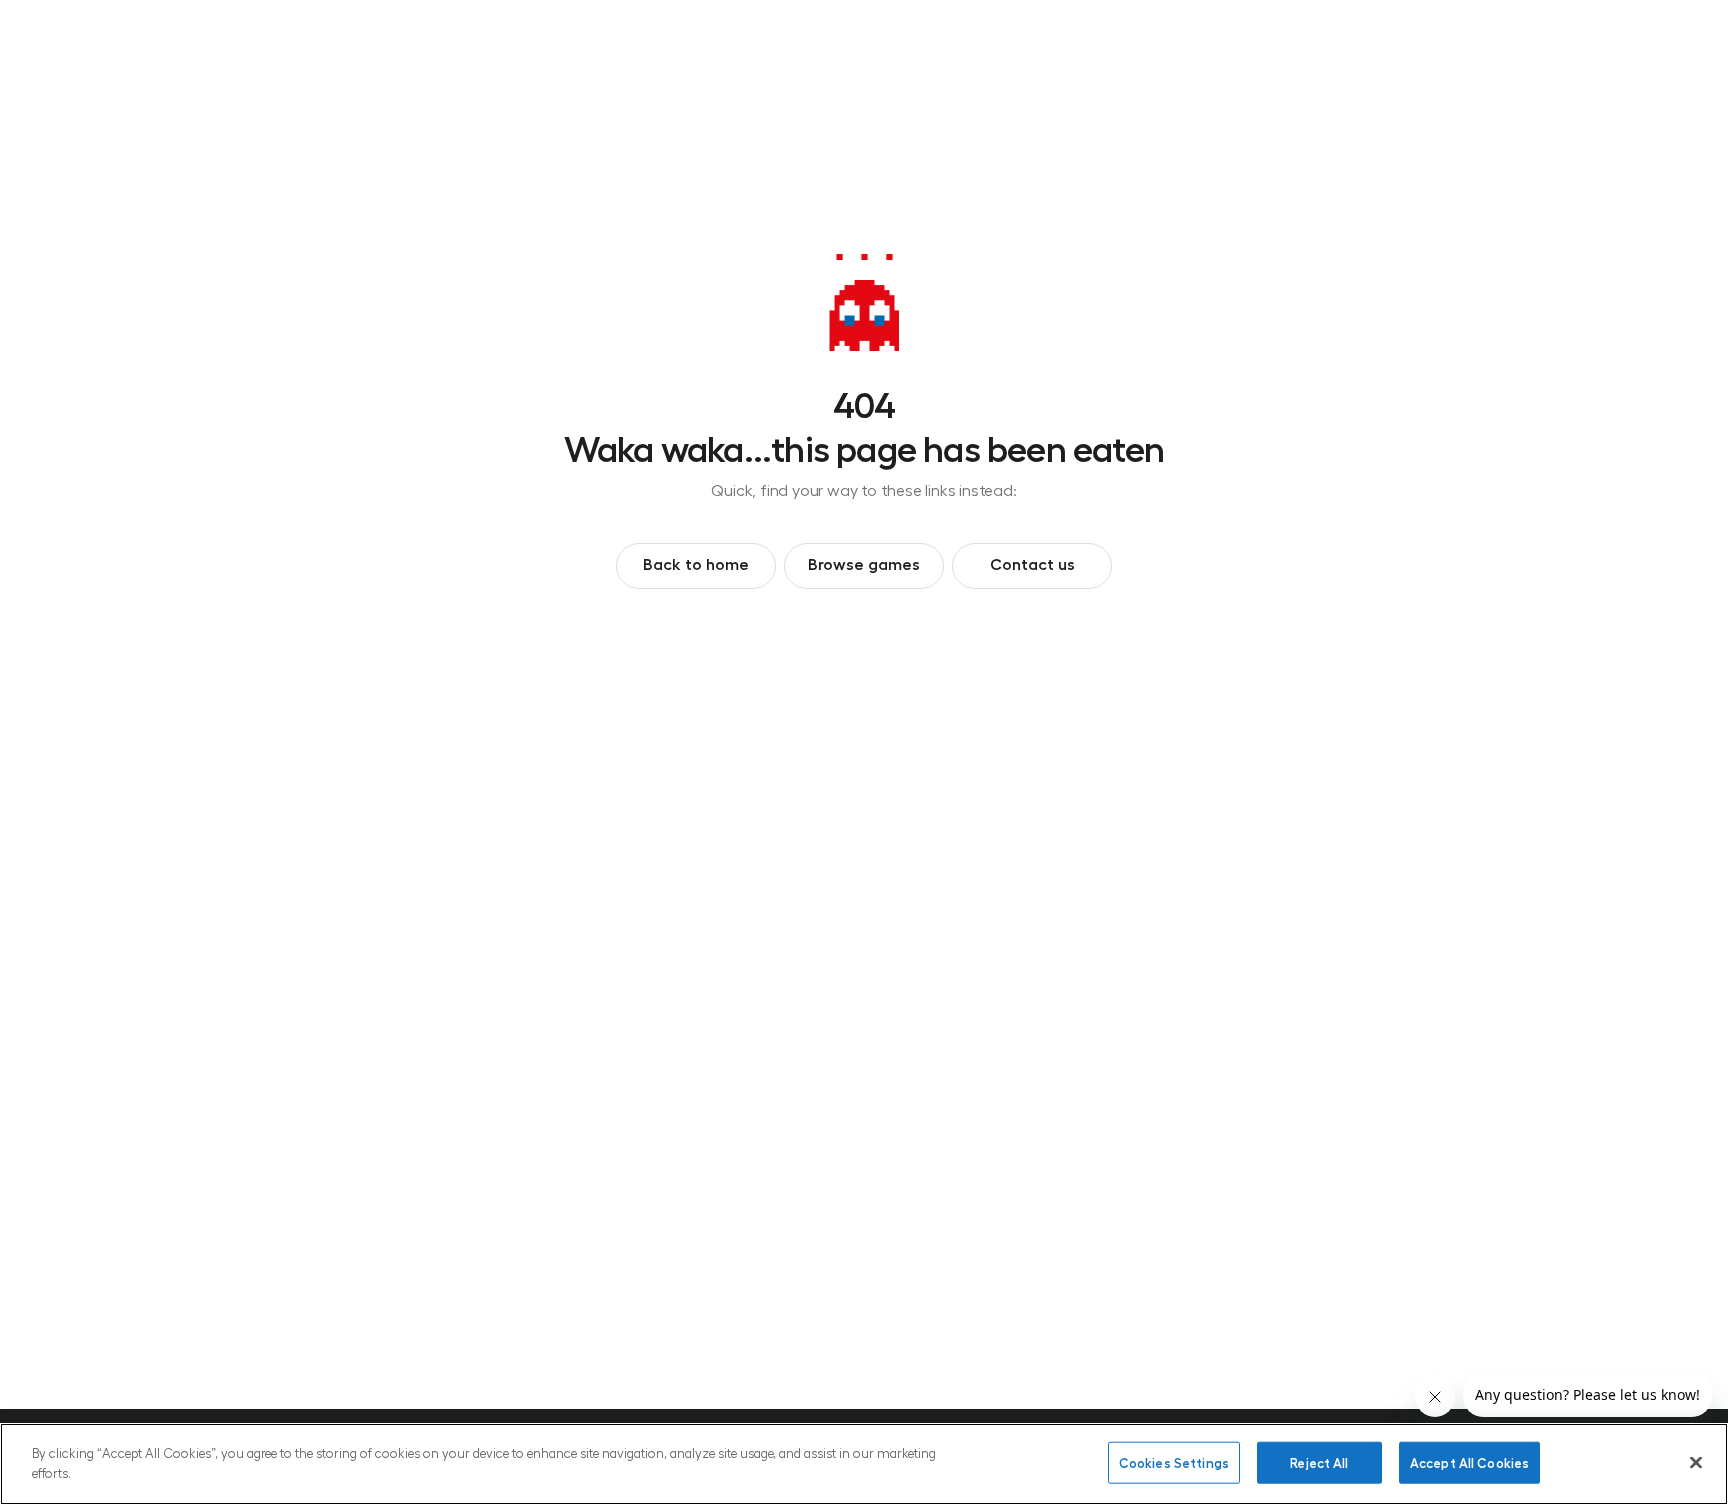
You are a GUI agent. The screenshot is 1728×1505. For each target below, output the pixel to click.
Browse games (864, 563)
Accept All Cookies (1469, 1462)
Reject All (1319, 1462)
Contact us (1032, 563)
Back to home (696, 563)
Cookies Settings (1174, 1462)
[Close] (1696, 1462)
